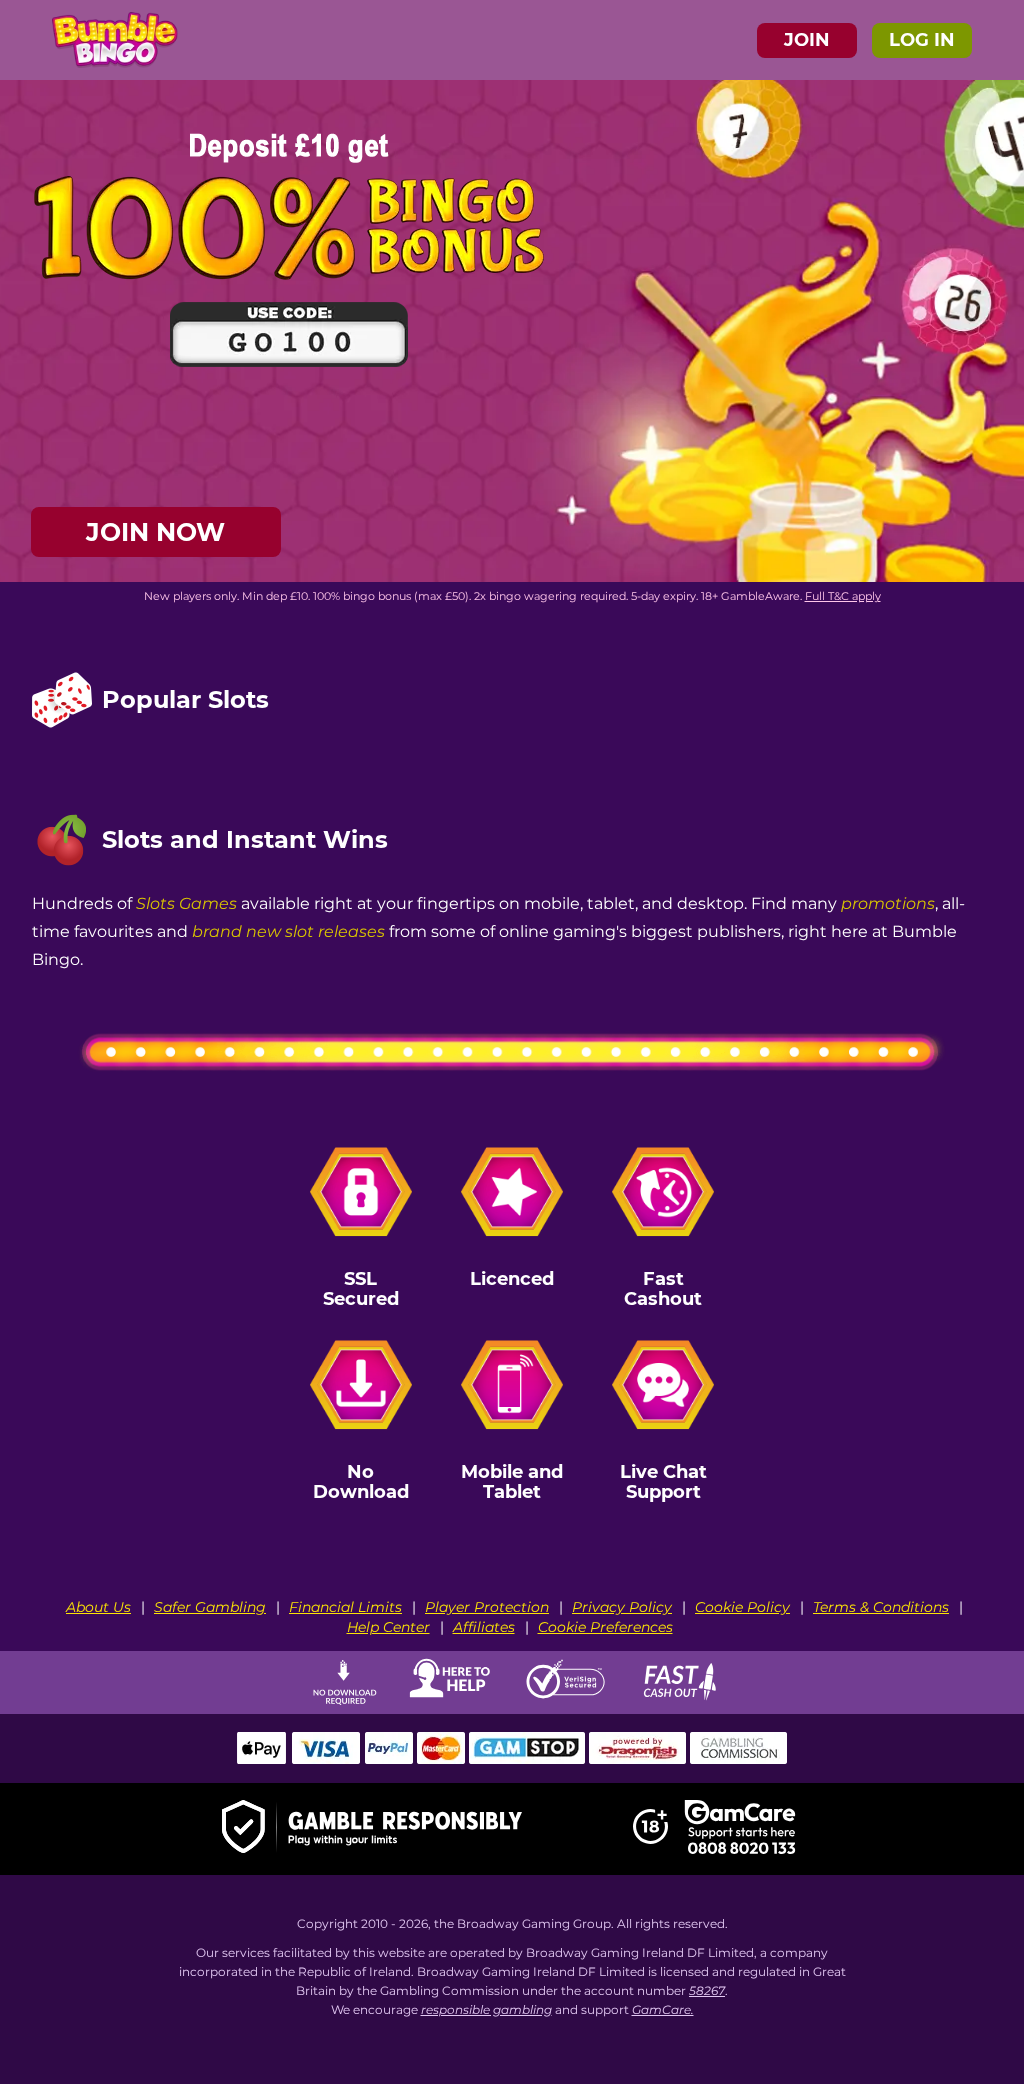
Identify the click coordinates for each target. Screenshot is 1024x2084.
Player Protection (487, 1607)
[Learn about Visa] (325, 1759)
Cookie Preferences (605, 1627)
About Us (98, 1607)
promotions (888, 902)
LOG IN (922, 40)
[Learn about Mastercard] (441, 1759)
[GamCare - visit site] (740, 1829)
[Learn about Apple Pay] (261, 1759)
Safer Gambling (210, 1607)
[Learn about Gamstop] (527, 1759)
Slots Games (186, 902)
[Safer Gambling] (372, 1829)
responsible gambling (486, 2009)
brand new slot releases (288, 930)
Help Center (388, 1627)
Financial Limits (345, 1607)
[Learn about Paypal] (388, 1759)
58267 (707, 1990)
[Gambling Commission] (739, 1759)
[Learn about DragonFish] (637, 1759)
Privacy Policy (622, 1607)
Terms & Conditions (881, 1607)
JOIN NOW (155, 532)
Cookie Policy (742, 1607)
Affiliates (484, 1627)
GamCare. (663, 2009)
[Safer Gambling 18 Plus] (650, 1840)
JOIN (807, 40)
